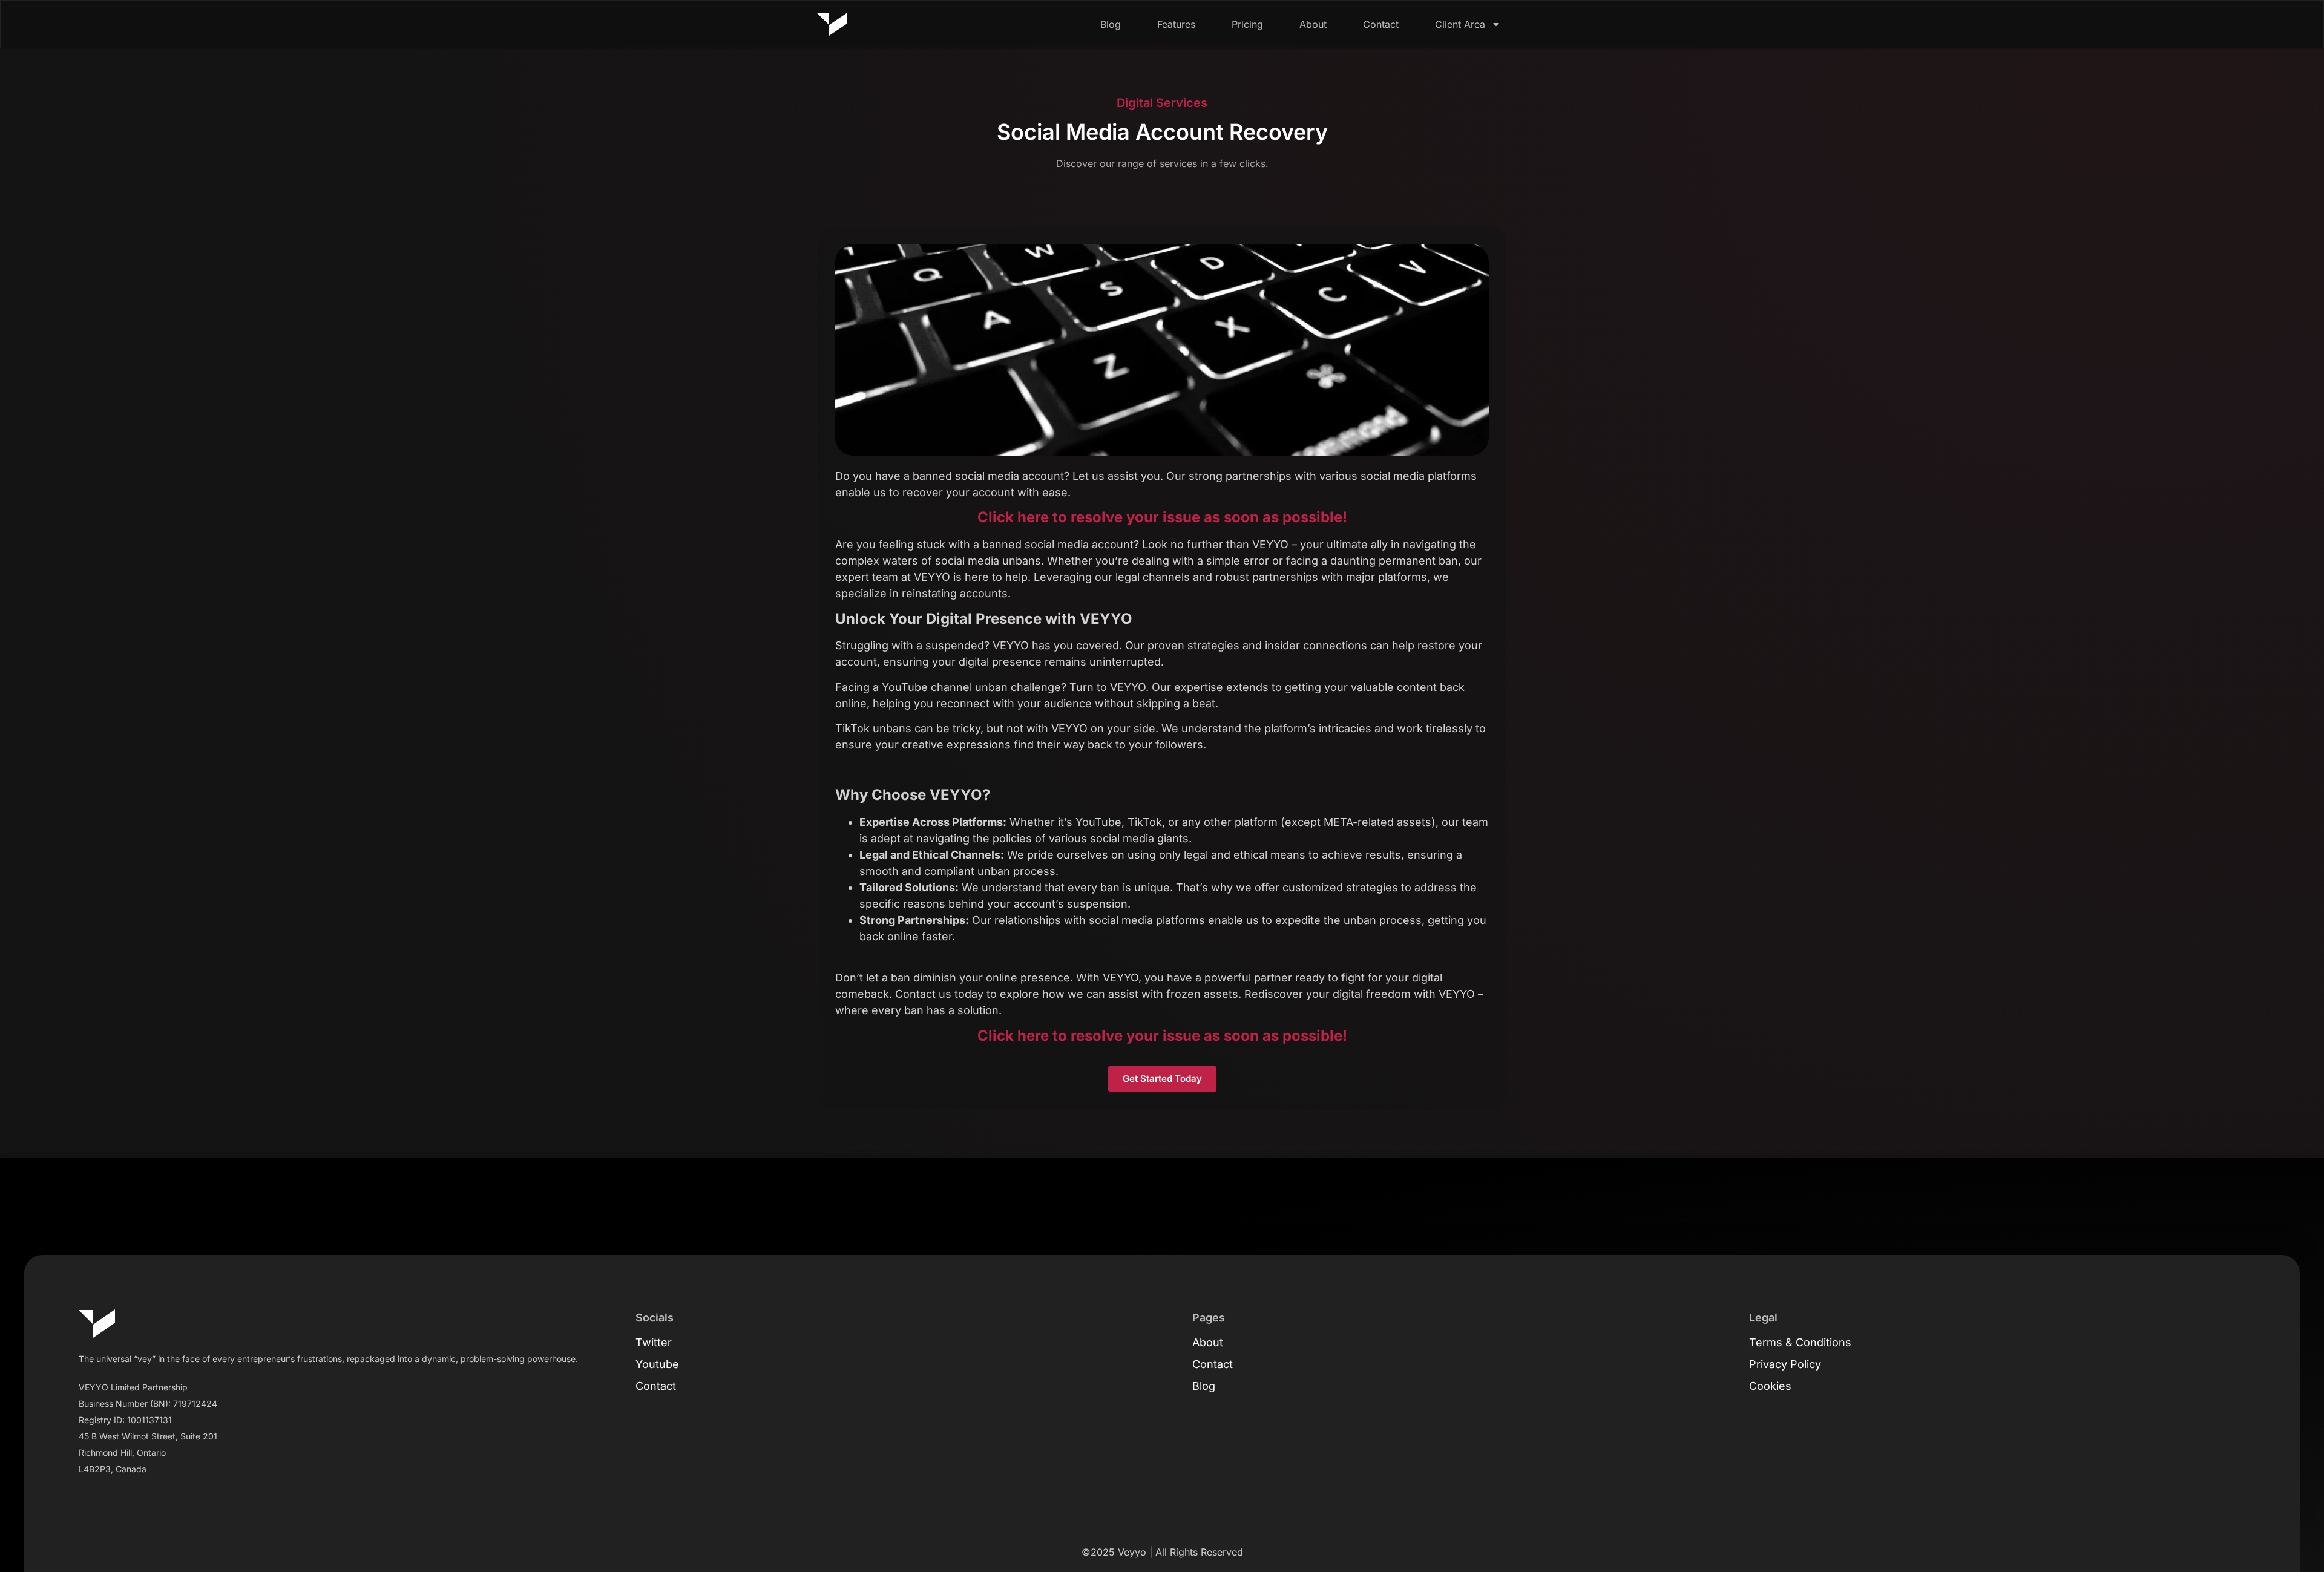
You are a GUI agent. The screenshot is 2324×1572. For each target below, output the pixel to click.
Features (1176, 24)
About (1313, 24)
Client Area (1460, 24)
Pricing (1247, 24)
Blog (1111, 24)
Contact (1381, 24)
